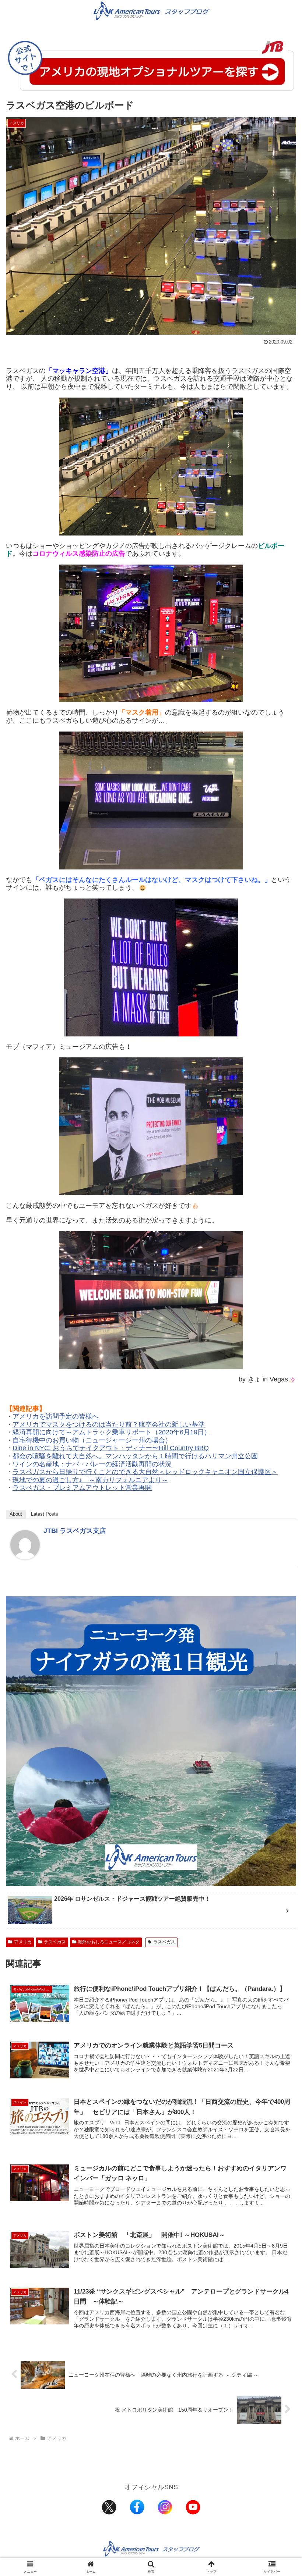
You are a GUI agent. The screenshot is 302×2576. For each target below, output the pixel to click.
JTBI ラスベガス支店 (75, 1531)
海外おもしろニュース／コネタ (109, 1942)
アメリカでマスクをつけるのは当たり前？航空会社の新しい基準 (109, 1424)
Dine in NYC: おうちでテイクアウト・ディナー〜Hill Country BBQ (111, 1448)
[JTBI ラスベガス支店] (25, 1544)
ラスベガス (55, 1942)
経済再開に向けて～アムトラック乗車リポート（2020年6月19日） (112, 1432)
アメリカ (23, 1942)
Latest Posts (45, 1514)
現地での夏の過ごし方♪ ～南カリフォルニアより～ (90, 1480)
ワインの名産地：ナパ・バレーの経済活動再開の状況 (92, 1464)
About (16, 1514)
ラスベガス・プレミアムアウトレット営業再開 (82, 1488)
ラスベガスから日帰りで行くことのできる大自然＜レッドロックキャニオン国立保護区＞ (145, 1472)
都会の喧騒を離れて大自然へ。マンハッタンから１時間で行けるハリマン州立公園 (135, 1456)
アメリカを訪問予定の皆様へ (56, 1416)
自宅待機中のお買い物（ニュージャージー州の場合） (92, 1440)
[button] (279, 1574)
